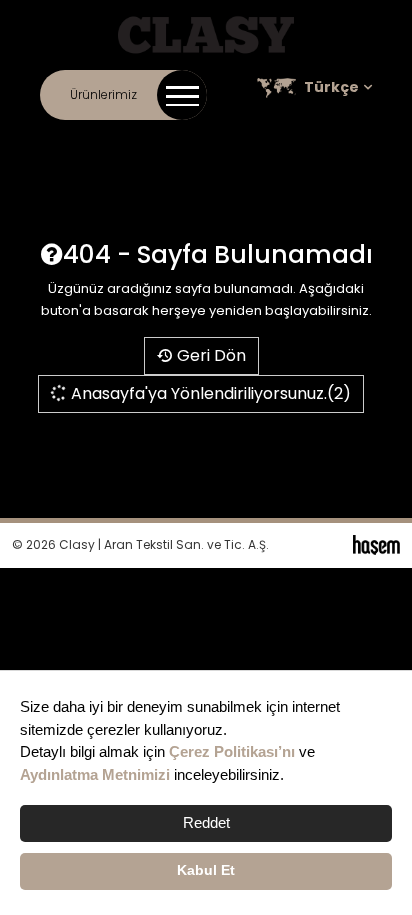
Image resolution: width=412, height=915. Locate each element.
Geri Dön (209, 355)
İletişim (43, 140)
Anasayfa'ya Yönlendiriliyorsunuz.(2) (209, 393)
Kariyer (271, 140)
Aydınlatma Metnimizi (95, 774)
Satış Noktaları (351, 140)
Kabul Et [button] (206, 870)
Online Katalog (192, 140)
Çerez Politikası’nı (232, 751)
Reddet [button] (206, 822)
